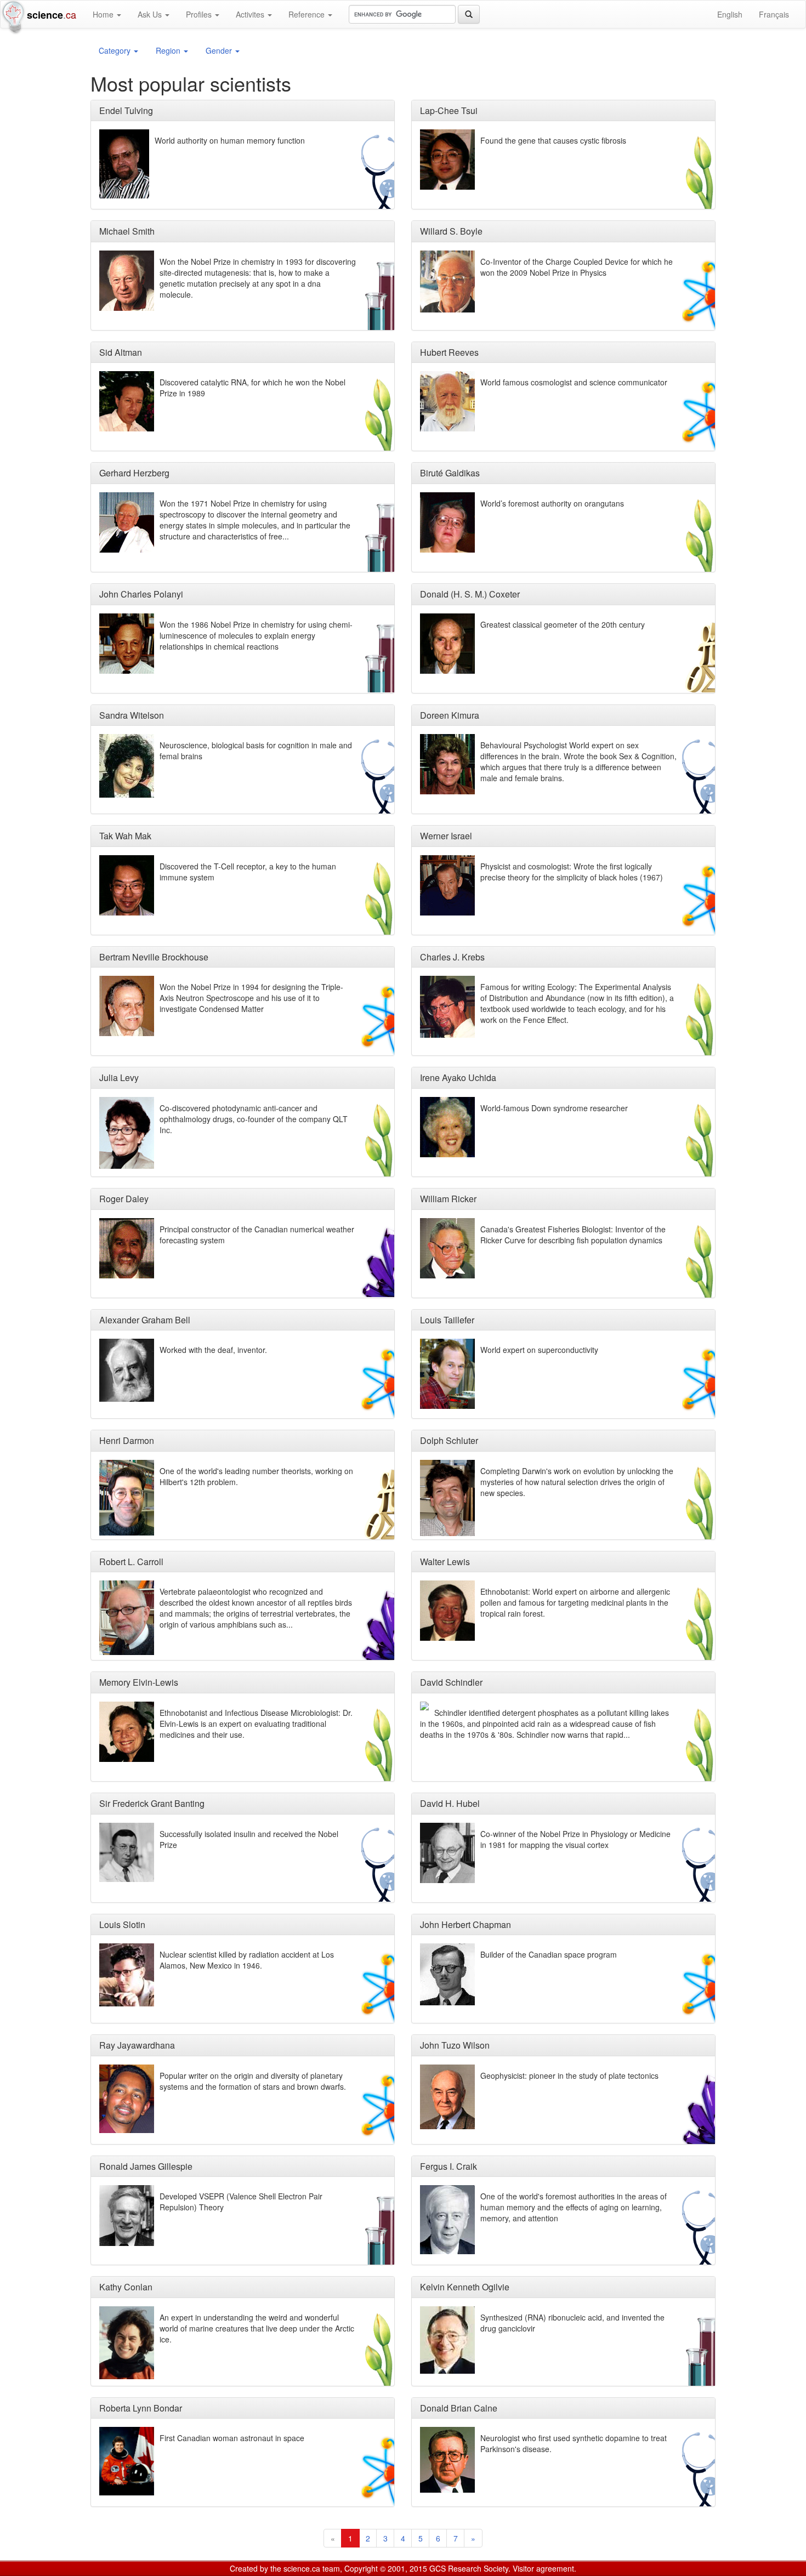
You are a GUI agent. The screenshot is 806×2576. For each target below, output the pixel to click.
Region (169, 50)
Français (774, 14)
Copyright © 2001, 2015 (386, 2568)
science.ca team (312, 2568)
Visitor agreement (543, 2568)
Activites (251, 14)
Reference (308, 14)
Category (116, 50)
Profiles (200, 14)
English (730, 14)
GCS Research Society (469, 2568)
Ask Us (151, 14)
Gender (220, 50)
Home (104, 14)
